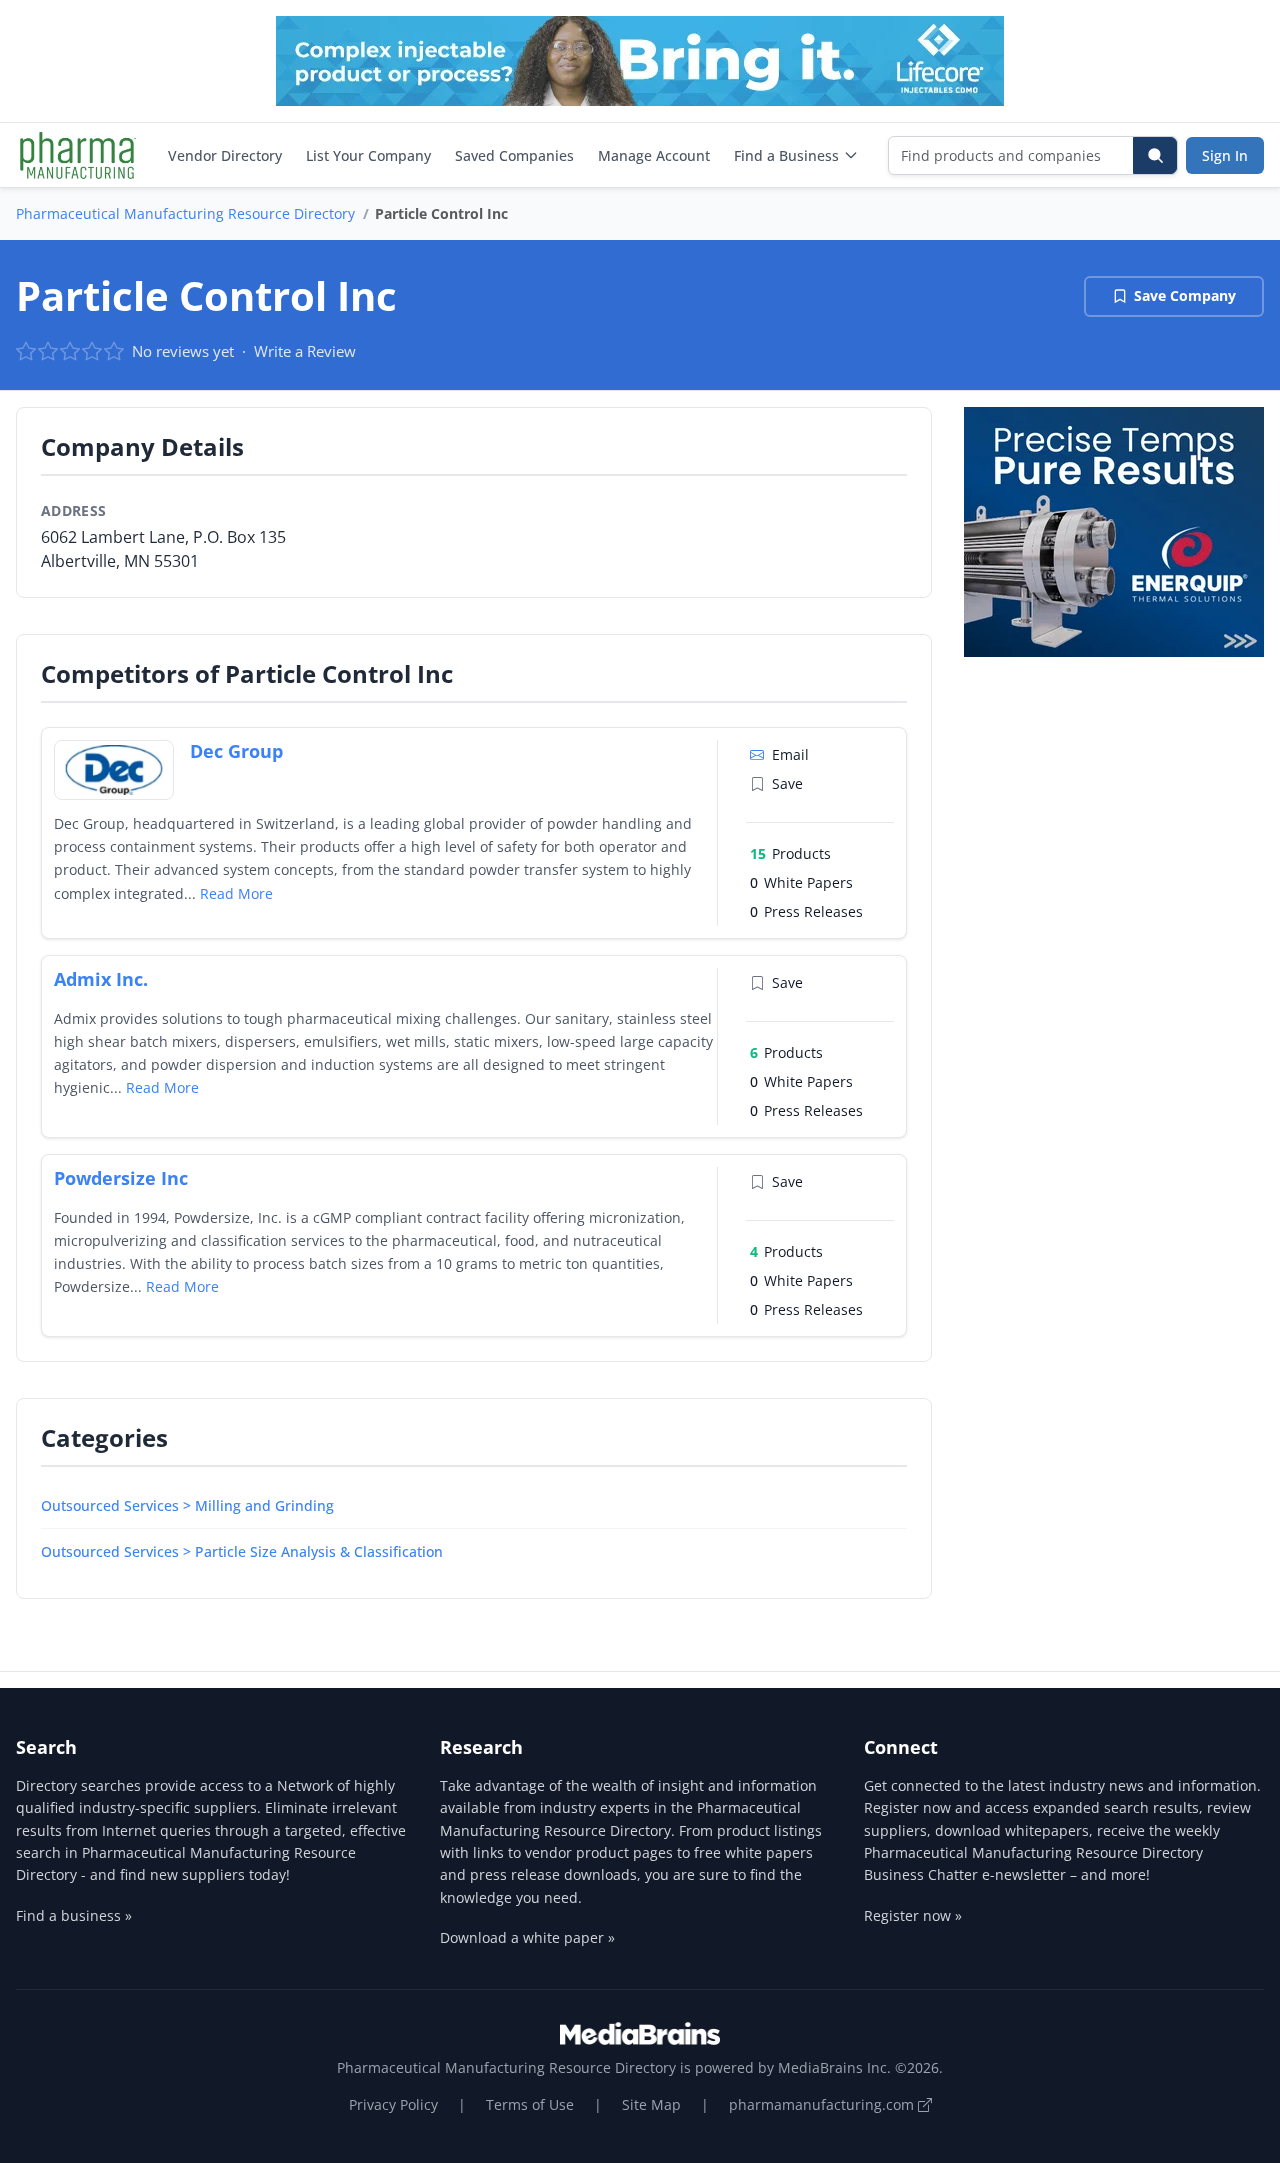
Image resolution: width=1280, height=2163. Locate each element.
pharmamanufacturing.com (823, 2104)
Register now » (913, 1915)
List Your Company (368, 155)
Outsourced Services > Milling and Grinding (187, 1505)
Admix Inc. (101, 979)
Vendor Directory (225, 155)
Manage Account (654, 155)
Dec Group (236, 751)
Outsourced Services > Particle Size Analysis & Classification (242, 1551)
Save (787, 783)
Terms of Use (530, 2104)
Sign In (1225, 155)
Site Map (651, 2104)
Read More (236, 893)
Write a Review (305, 351)
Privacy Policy (393, 2104)
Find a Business (786, 155)
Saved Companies (514, 155)
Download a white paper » (527, 1937)
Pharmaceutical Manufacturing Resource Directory (185, 213)
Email (790, 754)
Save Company (1185, 295)
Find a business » (74, 1915)
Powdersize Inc (121, 1178)
